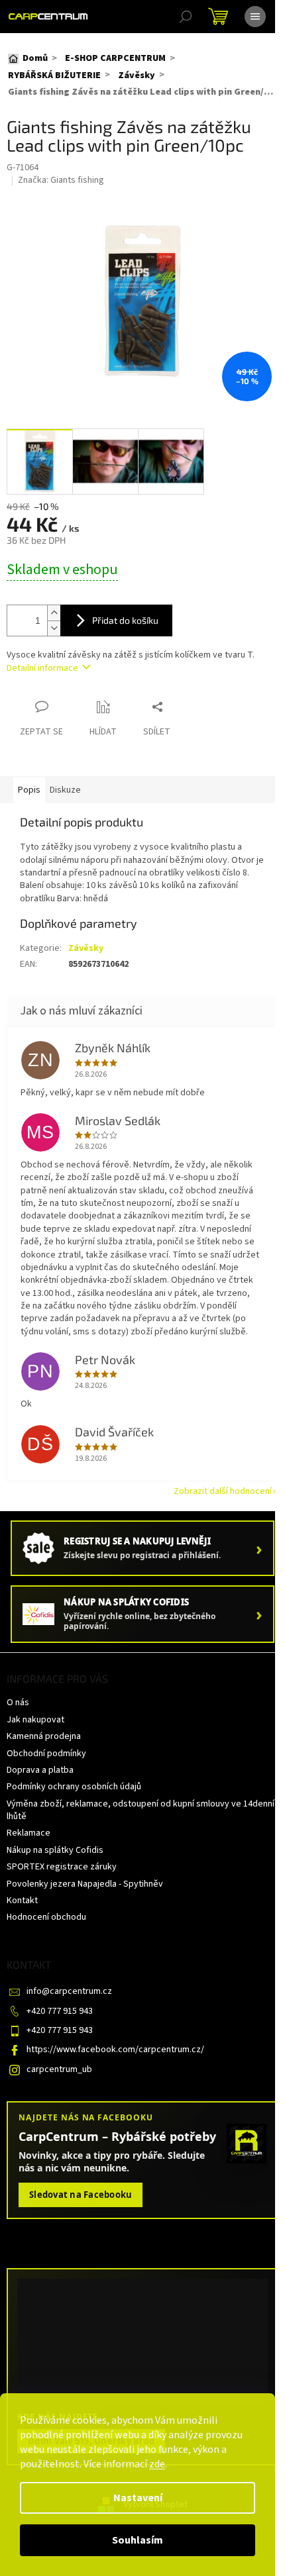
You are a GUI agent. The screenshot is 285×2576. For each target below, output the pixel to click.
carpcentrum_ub (59, 2069)
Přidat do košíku (125, 620)
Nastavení (138, 2498)
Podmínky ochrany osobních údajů (74, 1787)
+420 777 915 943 (60, 2011)
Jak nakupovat (35, 1720)
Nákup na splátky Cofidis (55, 1850)
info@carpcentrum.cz (69, 1991)
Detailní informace (42, 668)
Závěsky (86, 948)
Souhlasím (138, 2540)
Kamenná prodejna (44, 1736)
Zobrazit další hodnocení (223, 1491)
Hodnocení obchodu (46, 1917)
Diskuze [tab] (65, 790)
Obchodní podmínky (46, 1754)
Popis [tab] (29, 790)
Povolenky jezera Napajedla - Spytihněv (85, 1884)
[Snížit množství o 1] (54, 628)
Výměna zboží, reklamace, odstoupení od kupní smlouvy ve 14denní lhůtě (141, 1810)
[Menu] (255, 17)
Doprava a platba (40, 1770)
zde (157, 2464)
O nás (18, 1703)
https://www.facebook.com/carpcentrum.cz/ (115, 2050)
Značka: (61, 180)
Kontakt (22, 1901)
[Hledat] (186, 17)
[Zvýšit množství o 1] (54, 613)
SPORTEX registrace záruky (62, 1867)
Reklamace (28, 1833)
